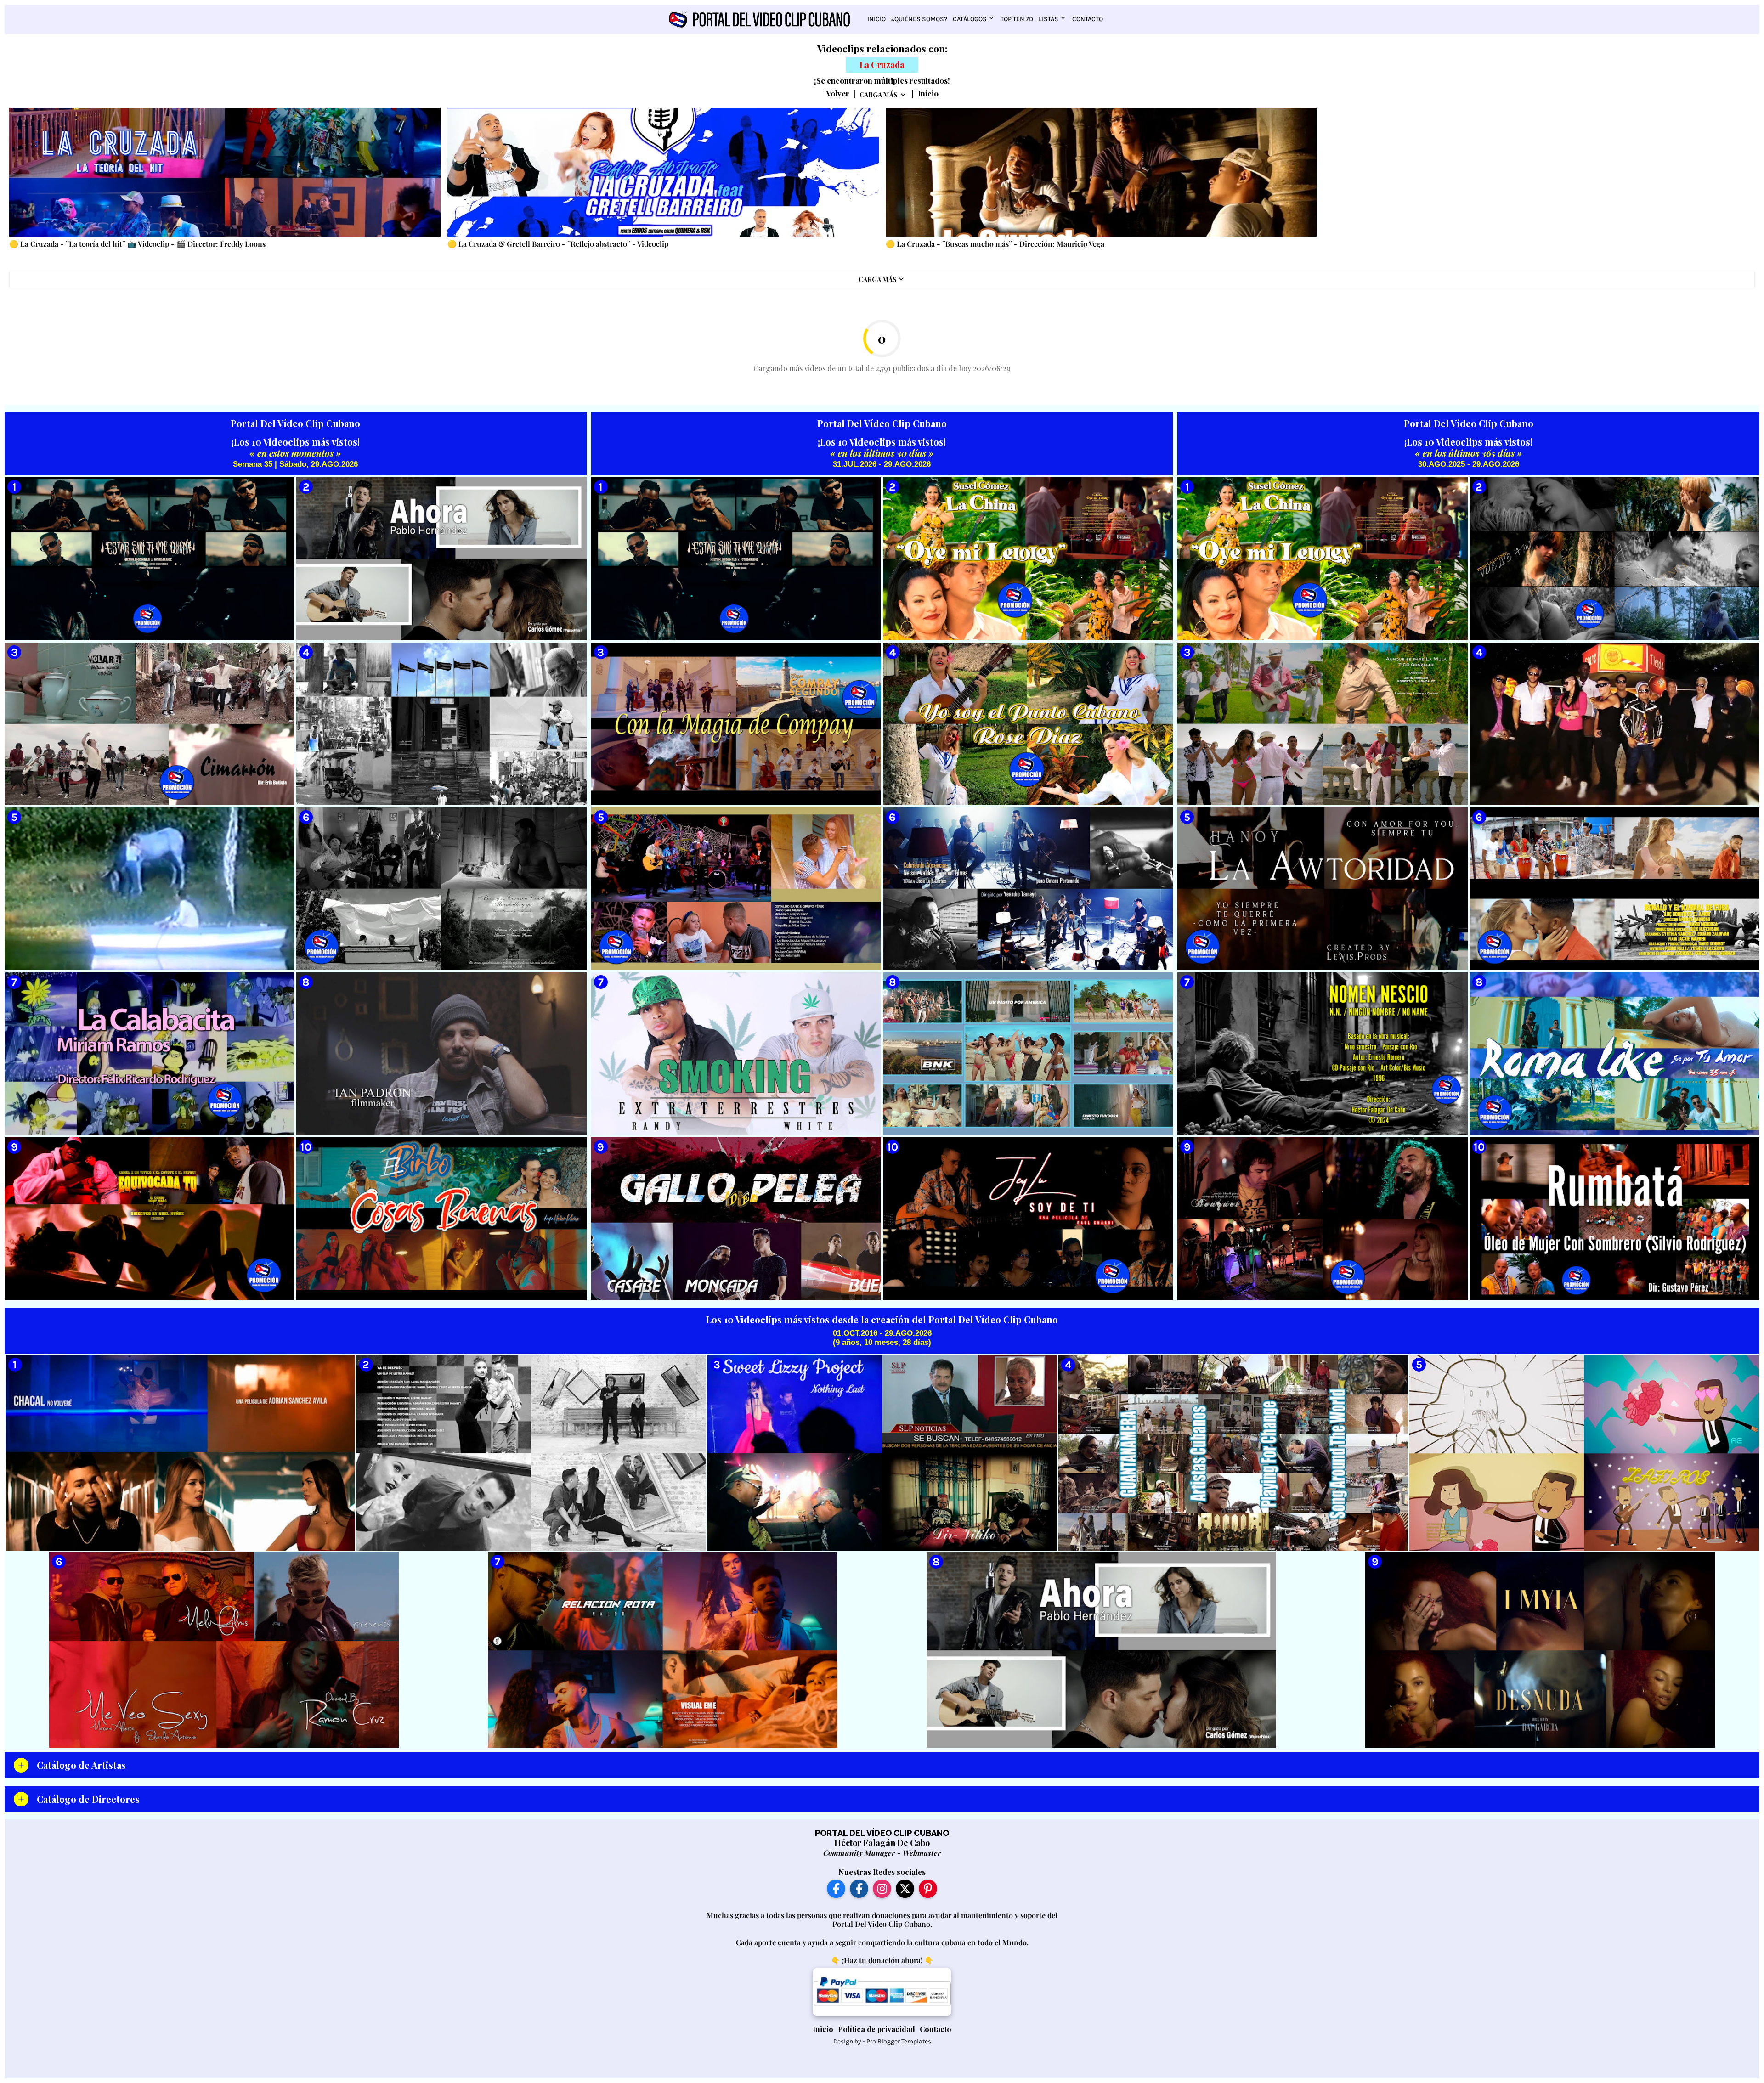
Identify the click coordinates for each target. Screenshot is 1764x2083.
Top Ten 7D (1017, 19)
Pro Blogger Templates (899, 2041)
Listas (1049, 19)
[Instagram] (882, 1889)
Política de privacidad (876, 2029)
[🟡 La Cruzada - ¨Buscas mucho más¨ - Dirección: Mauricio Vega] (1101, 172)
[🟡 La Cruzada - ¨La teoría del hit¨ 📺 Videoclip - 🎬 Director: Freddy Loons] (225, 172)
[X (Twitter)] (905, 1889)
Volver (838, 94)
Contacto (1088, 19)
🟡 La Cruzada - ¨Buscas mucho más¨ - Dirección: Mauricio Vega (995, 244)
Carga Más (879, 95)
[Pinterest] (928, 1889)
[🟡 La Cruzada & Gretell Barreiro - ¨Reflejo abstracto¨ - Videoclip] (663, 172)
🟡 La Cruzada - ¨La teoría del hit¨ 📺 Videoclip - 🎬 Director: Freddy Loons (137, 244)
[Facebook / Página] (836, 1889)
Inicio (876, 19)
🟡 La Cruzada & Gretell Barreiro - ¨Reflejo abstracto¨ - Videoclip (558, 244)
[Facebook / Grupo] (859, 1889)
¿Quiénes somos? (919, 19)
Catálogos (970, 19)
